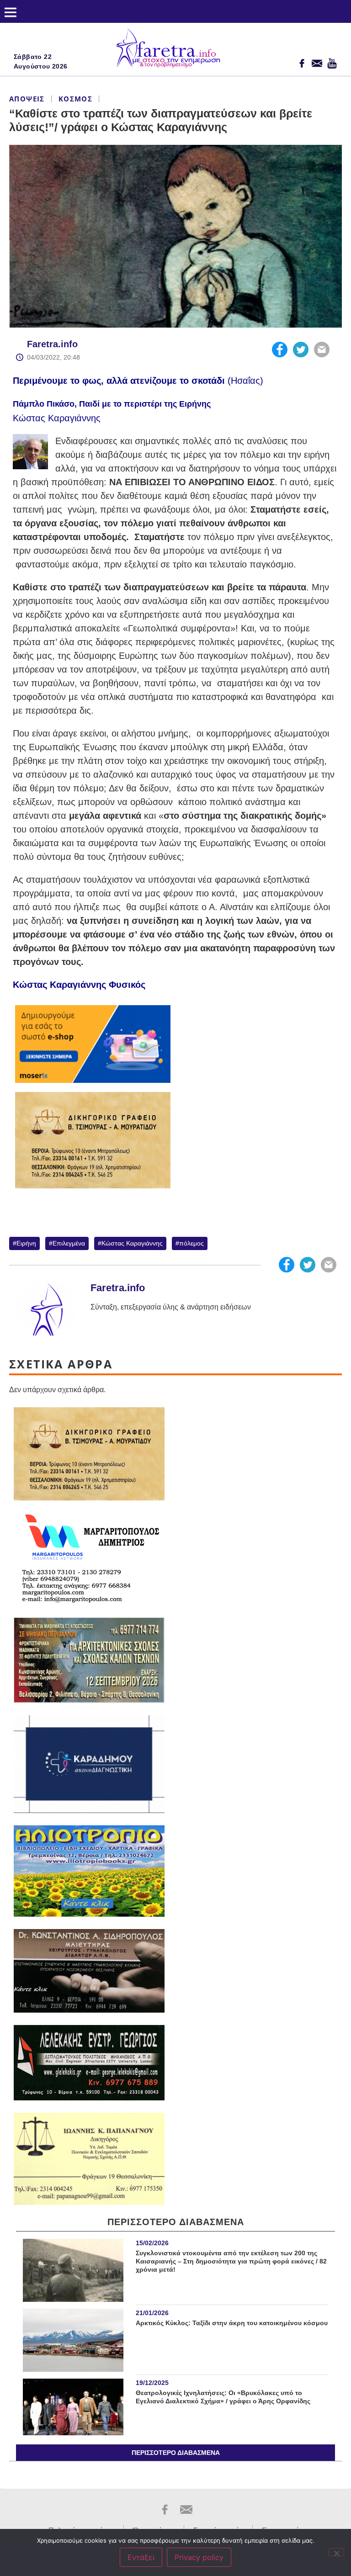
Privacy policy (199, 2557)
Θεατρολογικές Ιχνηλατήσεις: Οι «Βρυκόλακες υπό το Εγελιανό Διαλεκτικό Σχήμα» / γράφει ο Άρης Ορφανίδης (223, 2397)
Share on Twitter (301, 350)
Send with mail (322, 350)
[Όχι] (336, 2552)
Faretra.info (52, 344)
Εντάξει (141, 2557)
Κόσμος (75, 99)
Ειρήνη (26, 1243)
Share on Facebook (280, 350)
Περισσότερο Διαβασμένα (176, 2453)
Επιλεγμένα (69, 1243)
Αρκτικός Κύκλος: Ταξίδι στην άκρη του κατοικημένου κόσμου (232, 2323)
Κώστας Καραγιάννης (132, 1243)
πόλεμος (191, 1243)
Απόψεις (27, 99)
